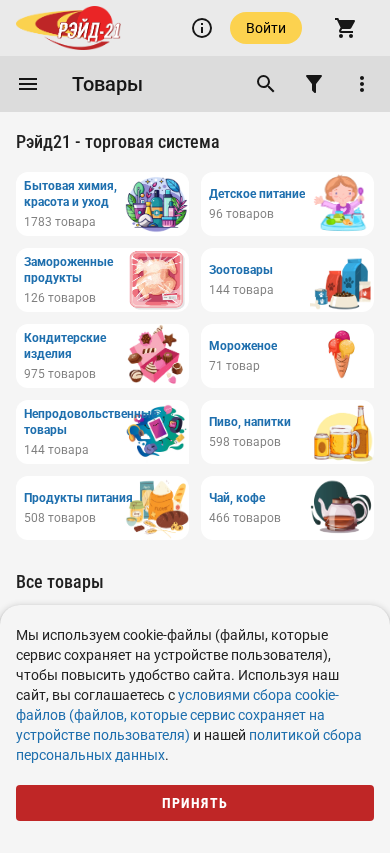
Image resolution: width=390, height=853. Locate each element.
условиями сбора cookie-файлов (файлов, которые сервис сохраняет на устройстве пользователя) (177, 715)
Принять (195, 803)
